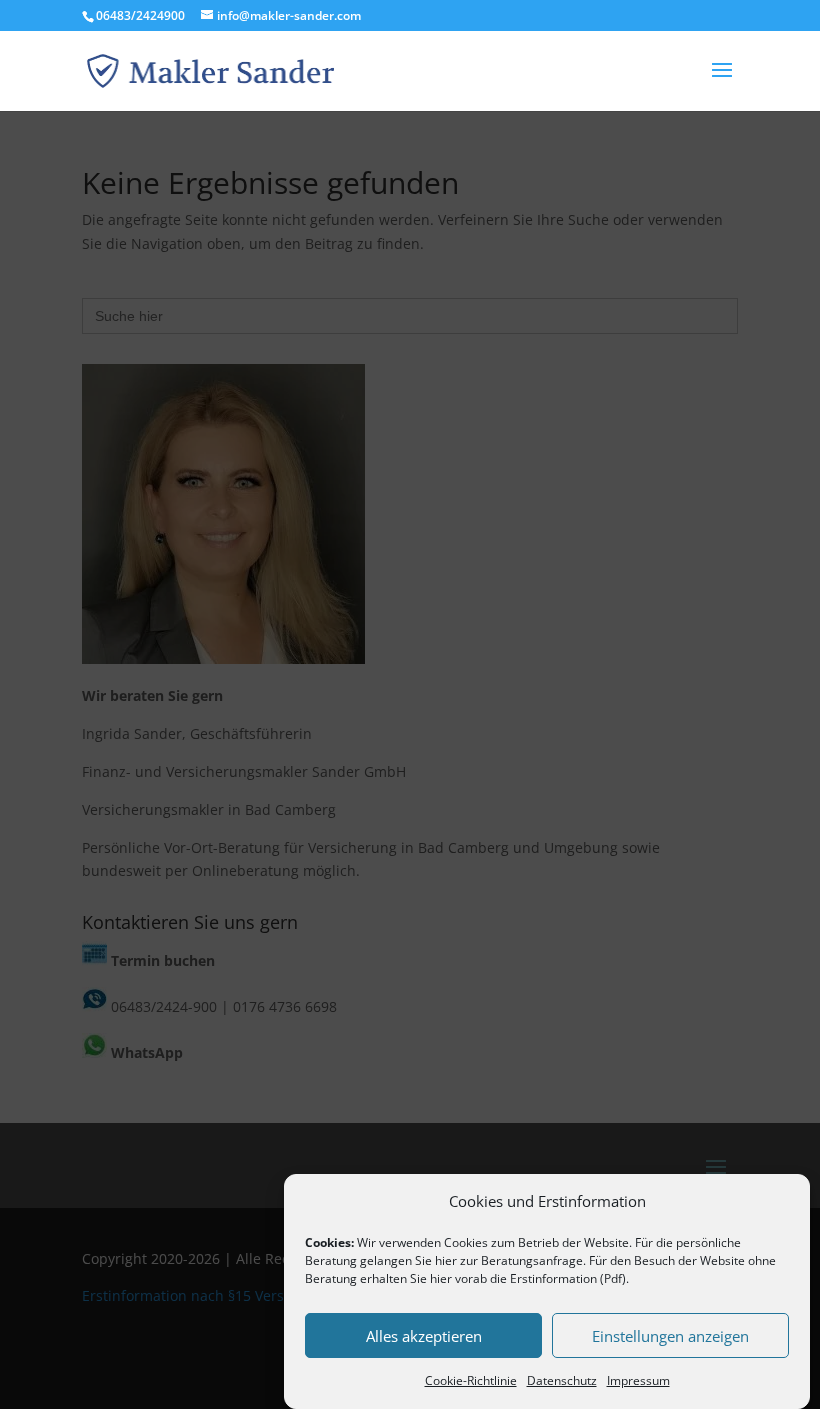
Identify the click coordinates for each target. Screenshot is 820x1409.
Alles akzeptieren (424, 1336)
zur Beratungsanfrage (521, 1260)
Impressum (638, 1380)
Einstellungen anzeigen (670, 1336)
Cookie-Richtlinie (471, 1380)
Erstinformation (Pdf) (568, 1278)
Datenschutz (562, 1380)
